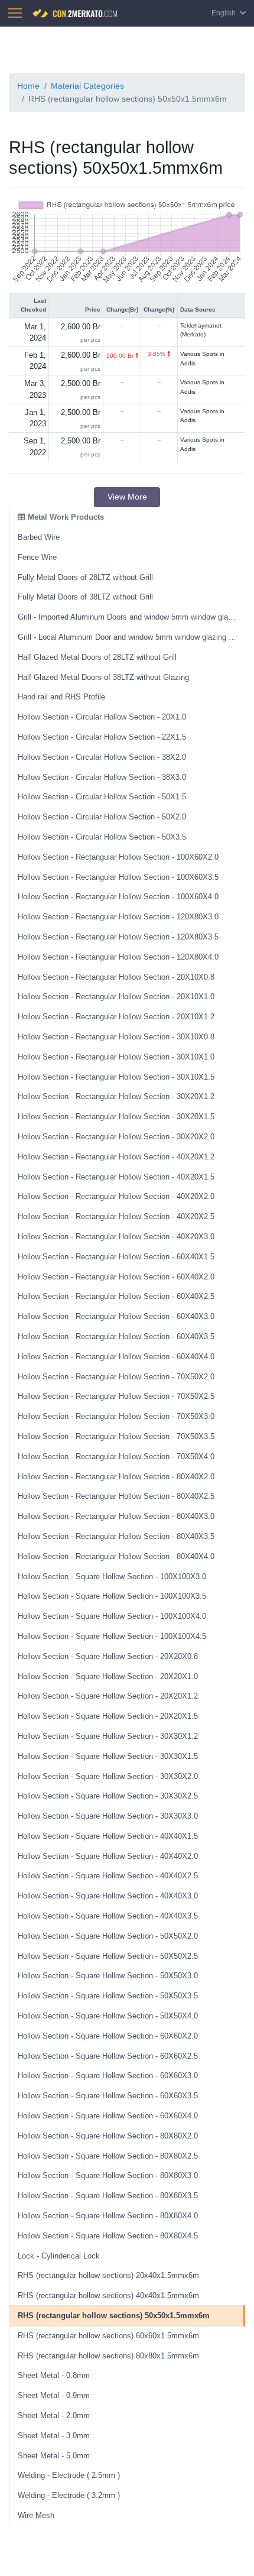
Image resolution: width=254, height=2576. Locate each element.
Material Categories (87, 86)
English (224, 13)
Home (28, 86)
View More (127, 497)
